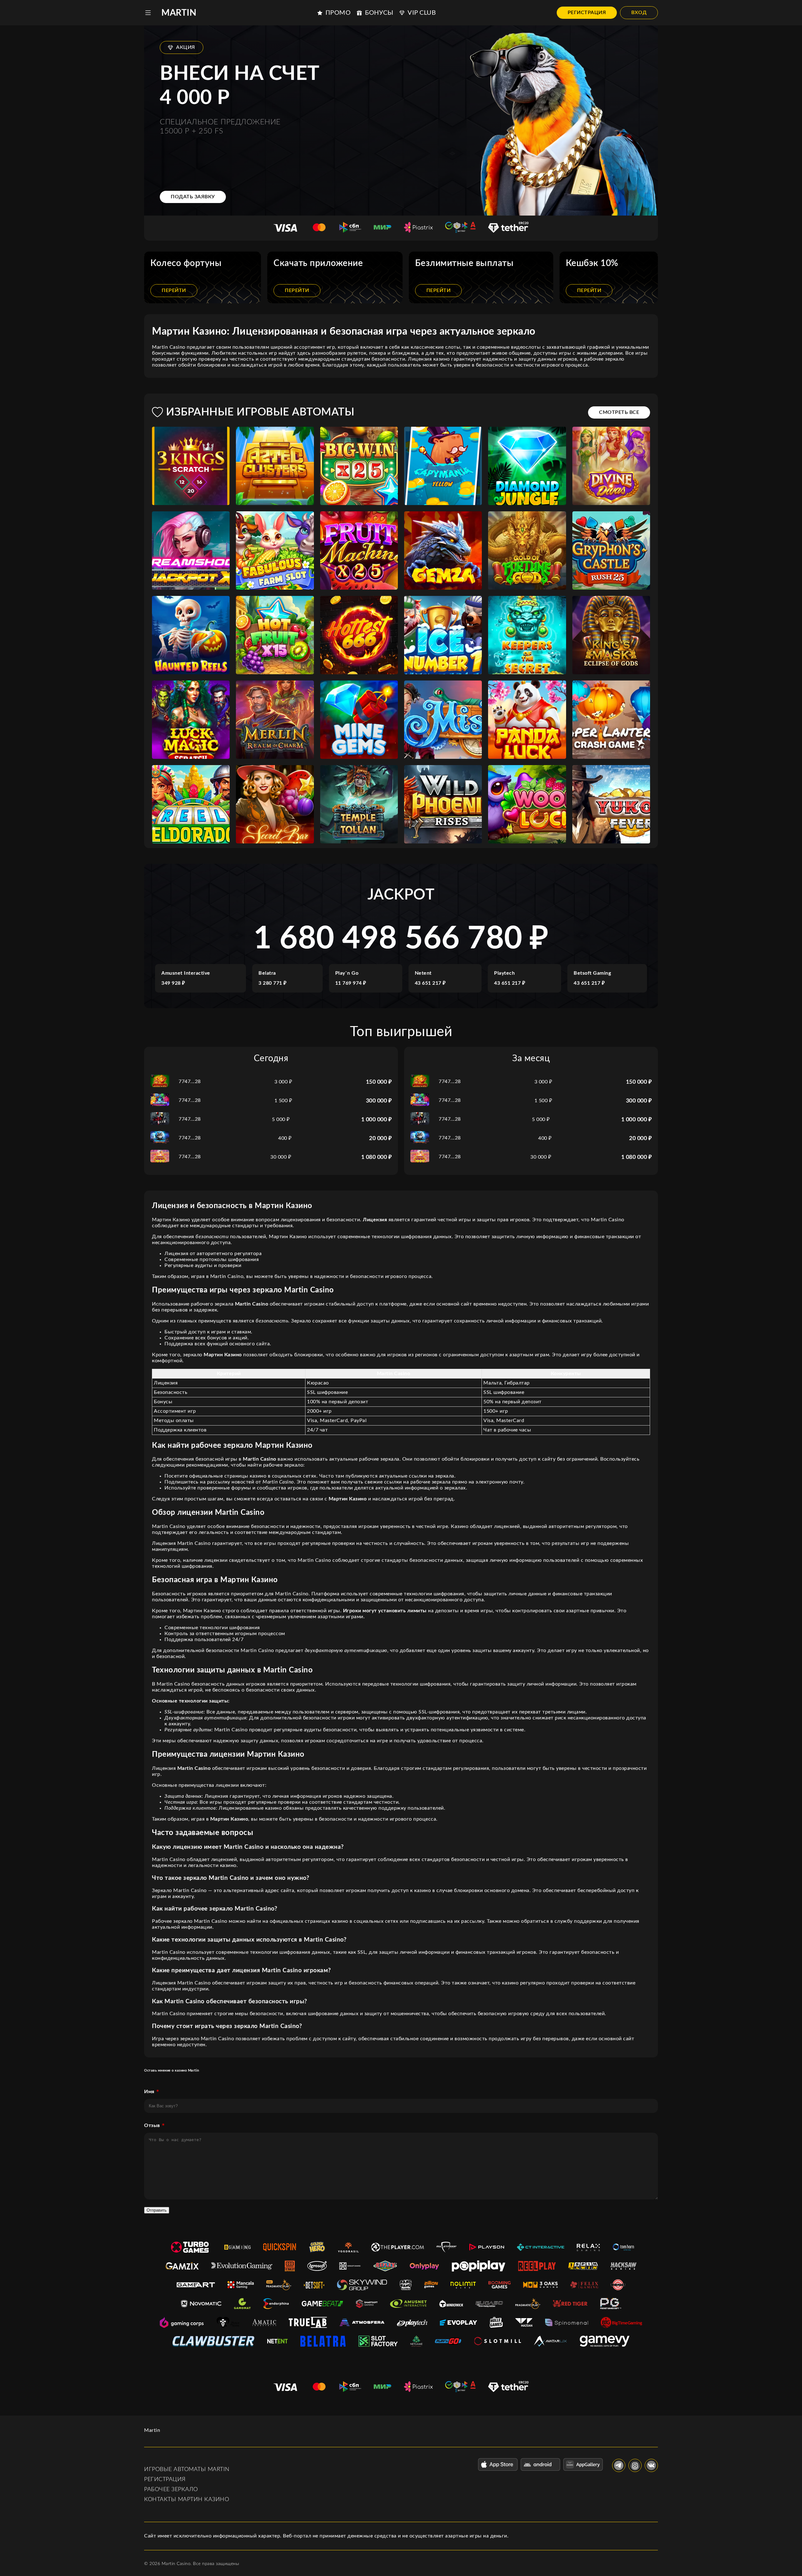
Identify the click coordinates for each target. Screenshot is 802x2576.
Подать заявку (193, 197)
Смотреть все (619, 412)
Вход (639, 13)
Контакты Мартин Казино (187, 2500)
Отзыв (152, 2125)
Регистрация (587, 13)
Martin (179, 13)
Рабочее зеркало (171, 2490)
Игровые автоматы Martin (187, 2469)
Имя (149, 2092)
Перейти (174, 290)
